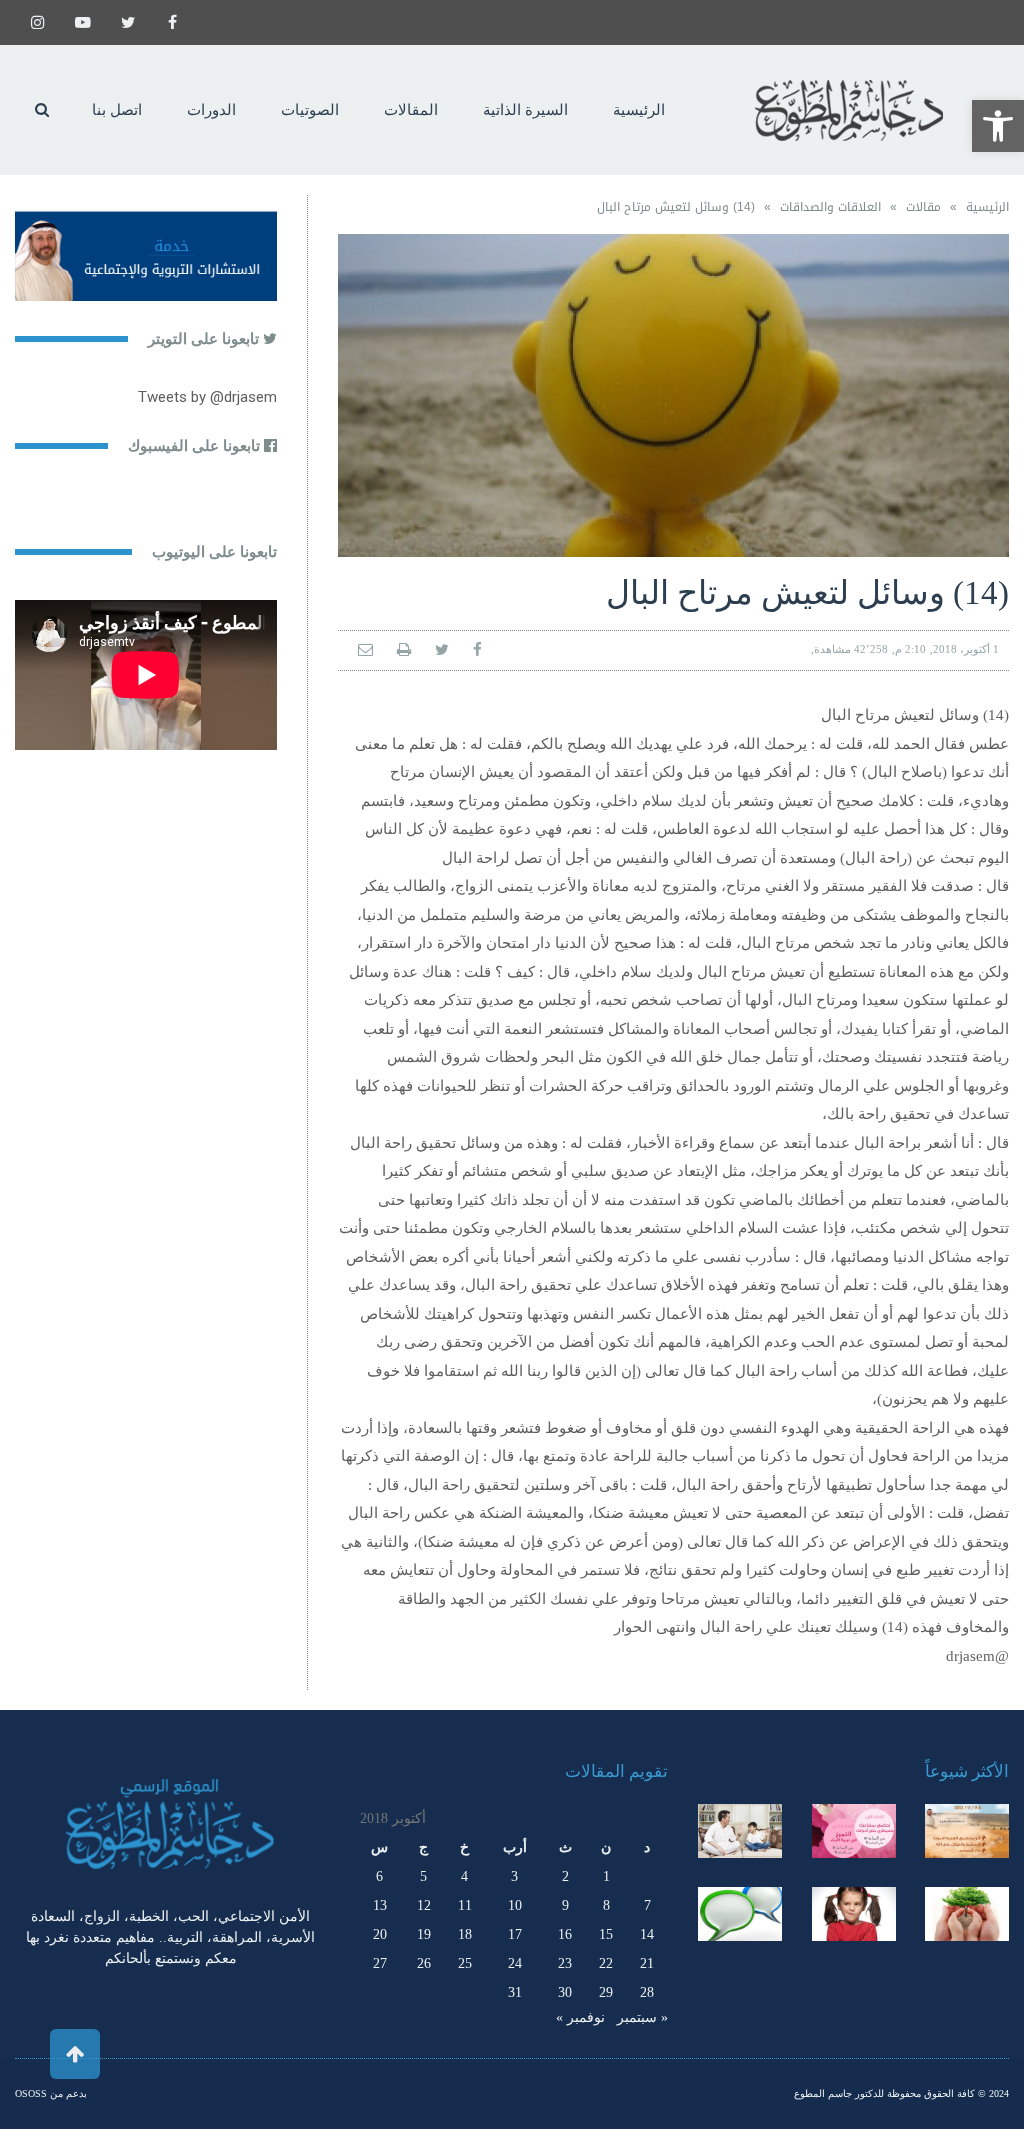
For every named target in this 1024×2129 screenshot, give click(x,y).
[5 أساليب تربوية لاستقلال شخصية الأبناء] (740, 1831)
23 (565, 1963)
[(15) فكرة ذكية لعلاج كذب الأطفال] (740, 1914)
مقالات (923, 207)
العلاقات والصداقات (830, 207)
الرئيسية (987, 207)
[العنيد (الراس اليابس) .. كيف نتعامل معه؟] (854, 1914)
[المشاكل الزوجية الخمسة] (854, 1831)
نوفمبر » (580, 2017)
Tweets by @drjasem (207, 397)
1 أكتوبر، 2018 (966, 649)
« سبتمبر (642, 2017)
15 (606, 1934)
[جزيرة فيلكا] (967, 1831)
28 (647, 1992)
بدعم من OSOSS (51, 2093)
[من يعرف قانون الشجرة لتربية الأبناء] (967, 1914)
